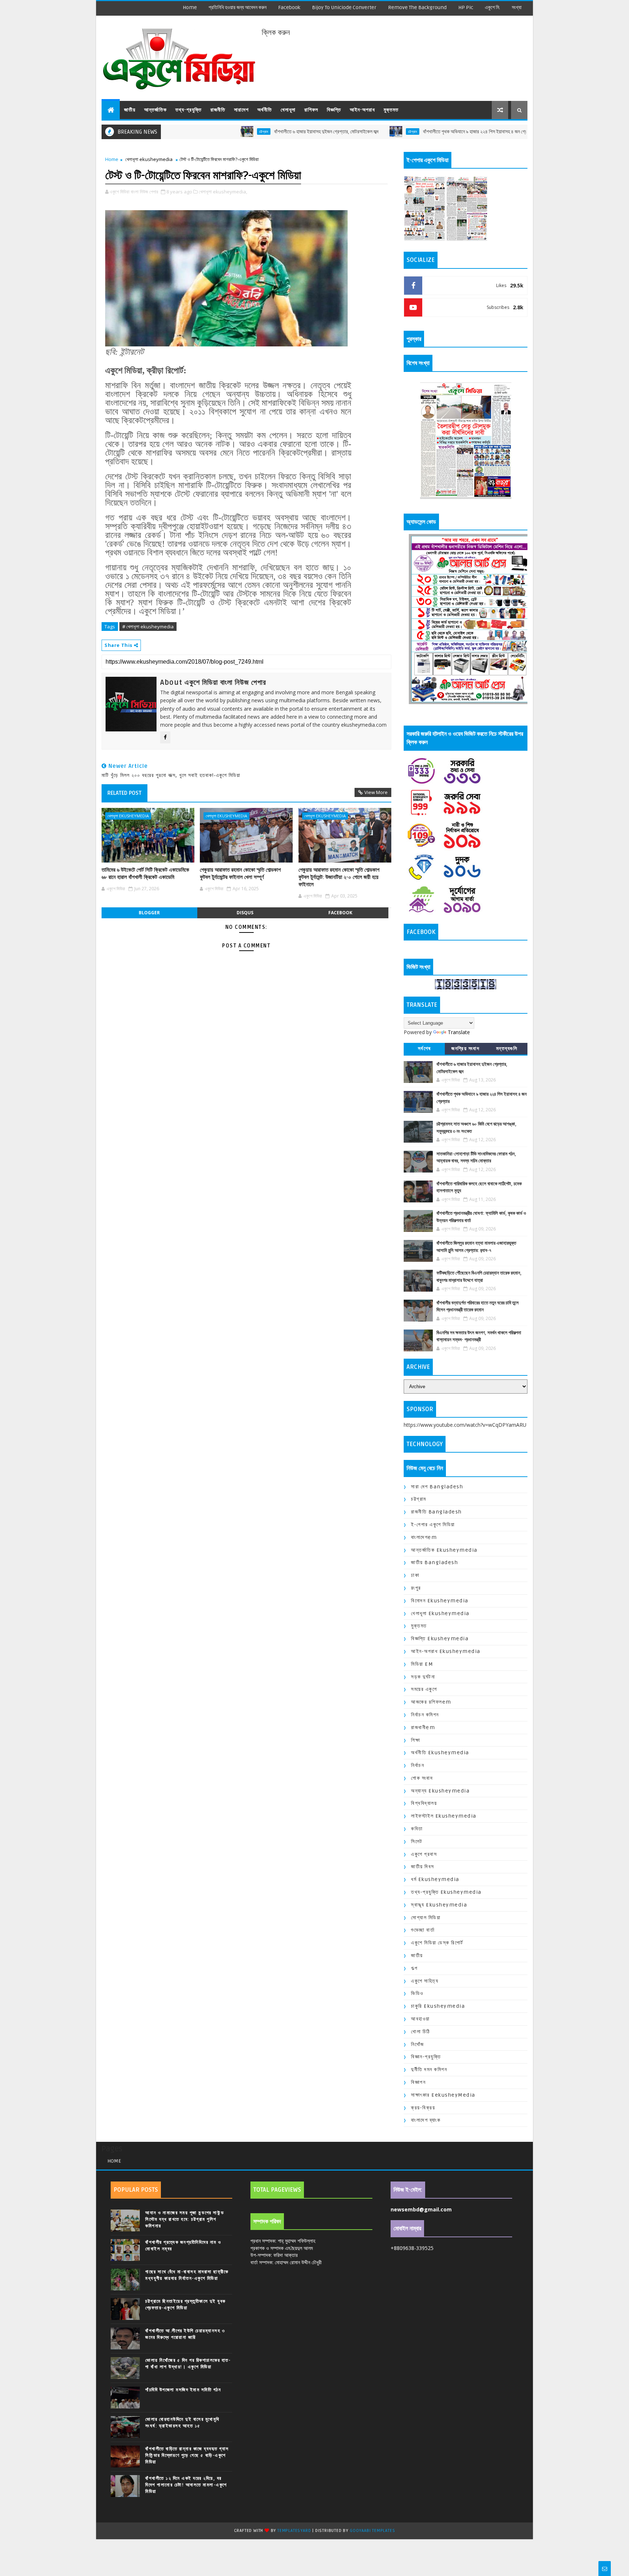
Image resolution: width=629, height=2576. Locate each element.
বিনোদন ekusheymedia (440, 1601)
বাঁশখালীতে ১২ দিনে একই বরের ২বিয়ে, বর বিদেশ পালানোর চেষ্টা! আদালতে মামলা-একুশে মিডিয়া (186, 2485)
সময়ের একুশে (424, 1689)
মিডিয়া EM (422, 1664)
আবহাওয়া (420, 2019)
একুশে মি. (492, 7)
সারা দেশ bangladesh (437, 1487)
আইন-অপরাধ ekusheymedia (446, 1651)
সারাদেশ (241, 110)
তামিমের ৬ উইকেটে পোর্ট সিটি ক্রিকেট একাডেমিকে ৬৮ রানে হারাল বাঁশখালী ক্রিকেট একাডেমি (145, 873)
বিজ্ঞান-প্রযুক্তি (426, 2057)
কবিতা (417, 1829)
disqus (245, 913)
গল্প (414, 1968)
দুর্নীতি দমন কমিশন (429, 2070)
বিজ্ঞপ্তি (334, 110)
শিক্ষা (416, 1740)
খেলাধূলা (288, 110)
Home (190, 7)
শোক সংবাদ (422, 1778)
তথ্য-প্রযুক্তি (189, 110)
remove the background (417, 7)
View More (376, 792)
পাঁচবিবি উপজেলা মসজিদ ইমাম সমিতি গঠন (183, 2390)
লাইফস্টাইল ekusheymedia (444, 1816)
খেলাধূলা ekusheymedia (149, 159)
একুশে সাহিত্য (425, 1981)
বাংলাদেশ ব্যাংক (426, 2120)
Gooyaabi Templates (372, 2531)
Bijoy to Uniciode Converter (344, 7)
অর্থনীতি (265, 110)
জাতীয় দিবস (423, 1867)
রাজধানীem (423, 1727)
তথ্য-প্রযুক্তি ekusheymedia (446, 1892)
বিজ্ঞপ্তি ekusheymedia (440, 1639)
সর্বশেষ (424, 1049)
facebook (289, 7)
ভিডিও (417, 1993)
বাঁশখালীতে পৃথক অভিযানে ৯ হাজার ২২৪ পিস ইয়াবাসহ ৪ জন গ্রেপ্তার (404, 132)
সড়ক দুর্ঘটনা (423, 1677)
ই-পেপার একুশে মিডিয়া (433, 1525)
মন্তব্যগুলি (507, 1049)
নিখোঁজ (418, 2044)
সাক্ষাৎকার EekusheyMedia (443, 2095)
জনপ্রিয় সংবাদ (465, 1049)
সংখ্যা (517, 7)
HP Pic (466, 7)
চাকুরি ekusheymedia (438, 2006)
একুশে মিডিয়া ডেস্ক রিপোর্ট (437, 1943)
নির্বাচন (418, 1765)
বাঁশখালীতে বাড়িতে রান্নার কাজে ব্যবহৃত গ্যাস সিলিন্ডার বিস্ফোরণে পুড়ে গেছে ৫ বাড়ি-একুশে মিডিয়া (187, 2455)
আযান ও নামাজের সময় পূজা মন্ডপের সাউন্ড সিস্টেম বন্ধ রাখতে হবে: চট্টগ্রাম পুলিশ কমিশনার (185, 2219)
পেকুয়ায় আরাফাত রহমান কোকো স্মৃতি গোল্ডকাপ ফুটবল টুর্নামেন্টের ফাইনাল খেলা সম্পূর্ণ (240, 873)
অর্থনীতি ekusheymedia (440, 1753)
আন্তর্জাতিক (155, 110)
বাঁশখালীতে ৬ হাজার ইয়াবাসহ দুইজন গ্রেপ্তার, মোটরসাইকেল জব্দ (251, 132)
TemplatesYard (294, 2531)
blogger (149, 913)
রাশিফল (311, 110)
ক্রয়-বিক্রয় (423, 2108)
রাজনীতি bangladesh (436, 1512)
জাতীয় (130, 110)
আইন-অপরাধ (362, 110)
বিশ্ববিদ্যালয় (424, 1803)
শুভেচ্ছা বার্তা (423, 1930)
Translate (459, 1032)
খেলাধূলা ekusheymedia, (223, 192)
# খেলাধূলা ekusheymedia (148, 627)
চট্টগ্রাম (188, 131)
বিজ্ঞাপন (418, 2082)
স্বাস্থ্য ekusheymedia (439, 1905)
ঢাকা (415, 1575)
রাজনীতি (218, 110)
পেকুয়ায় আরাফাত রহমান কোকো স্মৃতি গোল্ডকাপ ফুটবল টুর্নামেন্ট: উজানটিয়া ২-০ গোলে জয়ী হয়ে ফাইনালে (339, 877)
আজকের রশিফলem (431, 1702)
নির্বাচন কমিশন (425, 1715)
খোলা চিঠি (421, 2032)
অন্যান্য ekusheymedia (440, 1791)
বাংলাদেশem (424, 1537)
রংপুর (416, 1588)
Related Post (124, 793)
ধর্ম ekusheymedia (435, 1879)
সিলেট (417, 1841)
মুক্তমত (391, 110)
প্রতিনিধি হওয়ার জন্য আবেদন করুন (238, 7)
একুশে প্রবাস (424, 1854)
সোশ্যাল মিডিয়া (426, 1918)
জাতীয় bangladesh (434, 1562)
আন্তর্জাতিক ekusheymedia (444, 1550)
